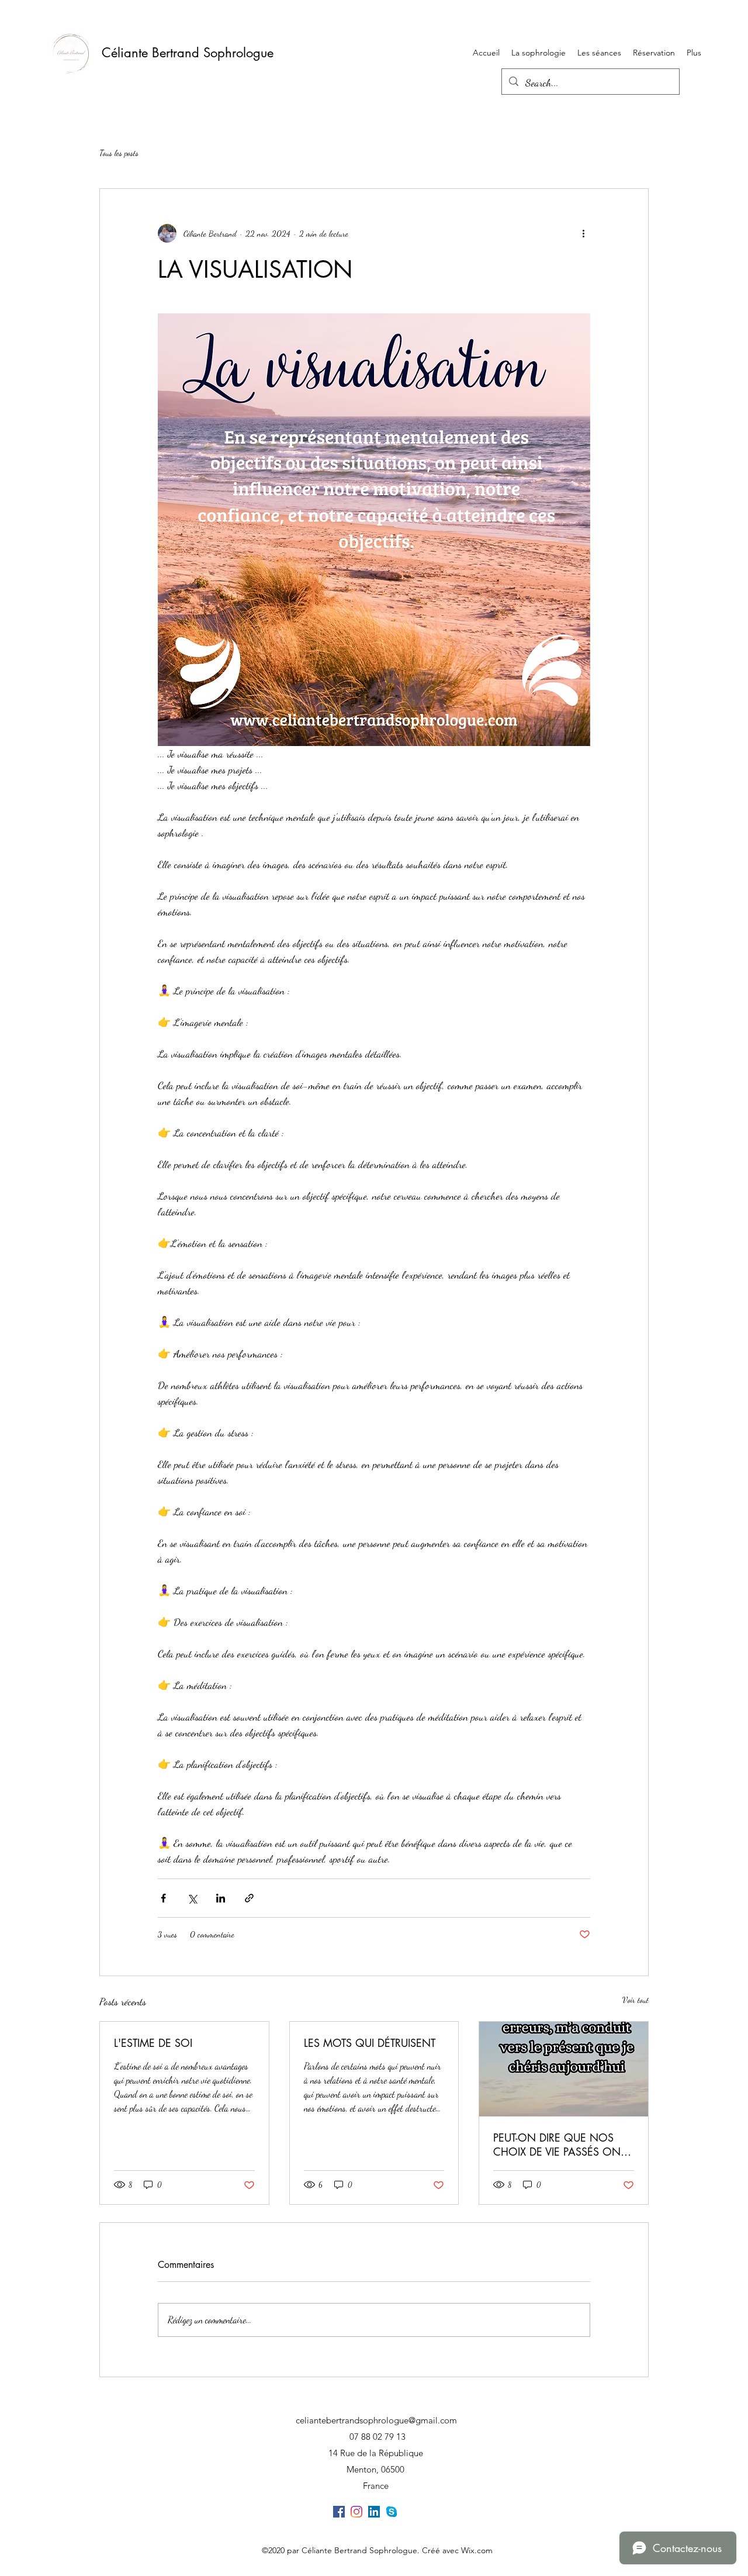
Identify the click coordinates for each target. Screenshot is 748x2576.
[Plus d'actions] (583, 233)
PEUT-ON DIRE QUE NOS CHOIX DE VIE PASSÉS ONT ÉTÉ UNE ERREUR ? (559, 2145)
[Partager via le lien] (249, 1898)
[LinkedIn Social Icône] (374, 2512)
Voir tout (636, 2000)
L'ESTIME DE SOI (153, 2043)
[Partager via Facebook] (163, 1898)
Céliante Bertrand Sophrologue (188, 53)
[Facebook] (339, 2512)
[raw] (392, 2512)
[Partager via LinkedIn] (221, 1898)
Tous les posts (119, 153)
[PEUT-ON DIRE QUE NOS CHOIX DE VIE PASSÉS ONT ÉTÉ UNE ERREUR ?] (564, 2069)
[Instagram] (356, 2512)
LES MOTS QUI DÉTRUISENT (370, 2043)
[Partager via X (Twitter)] (192, 1898)
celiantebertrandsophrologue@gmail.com (376, 2420)
